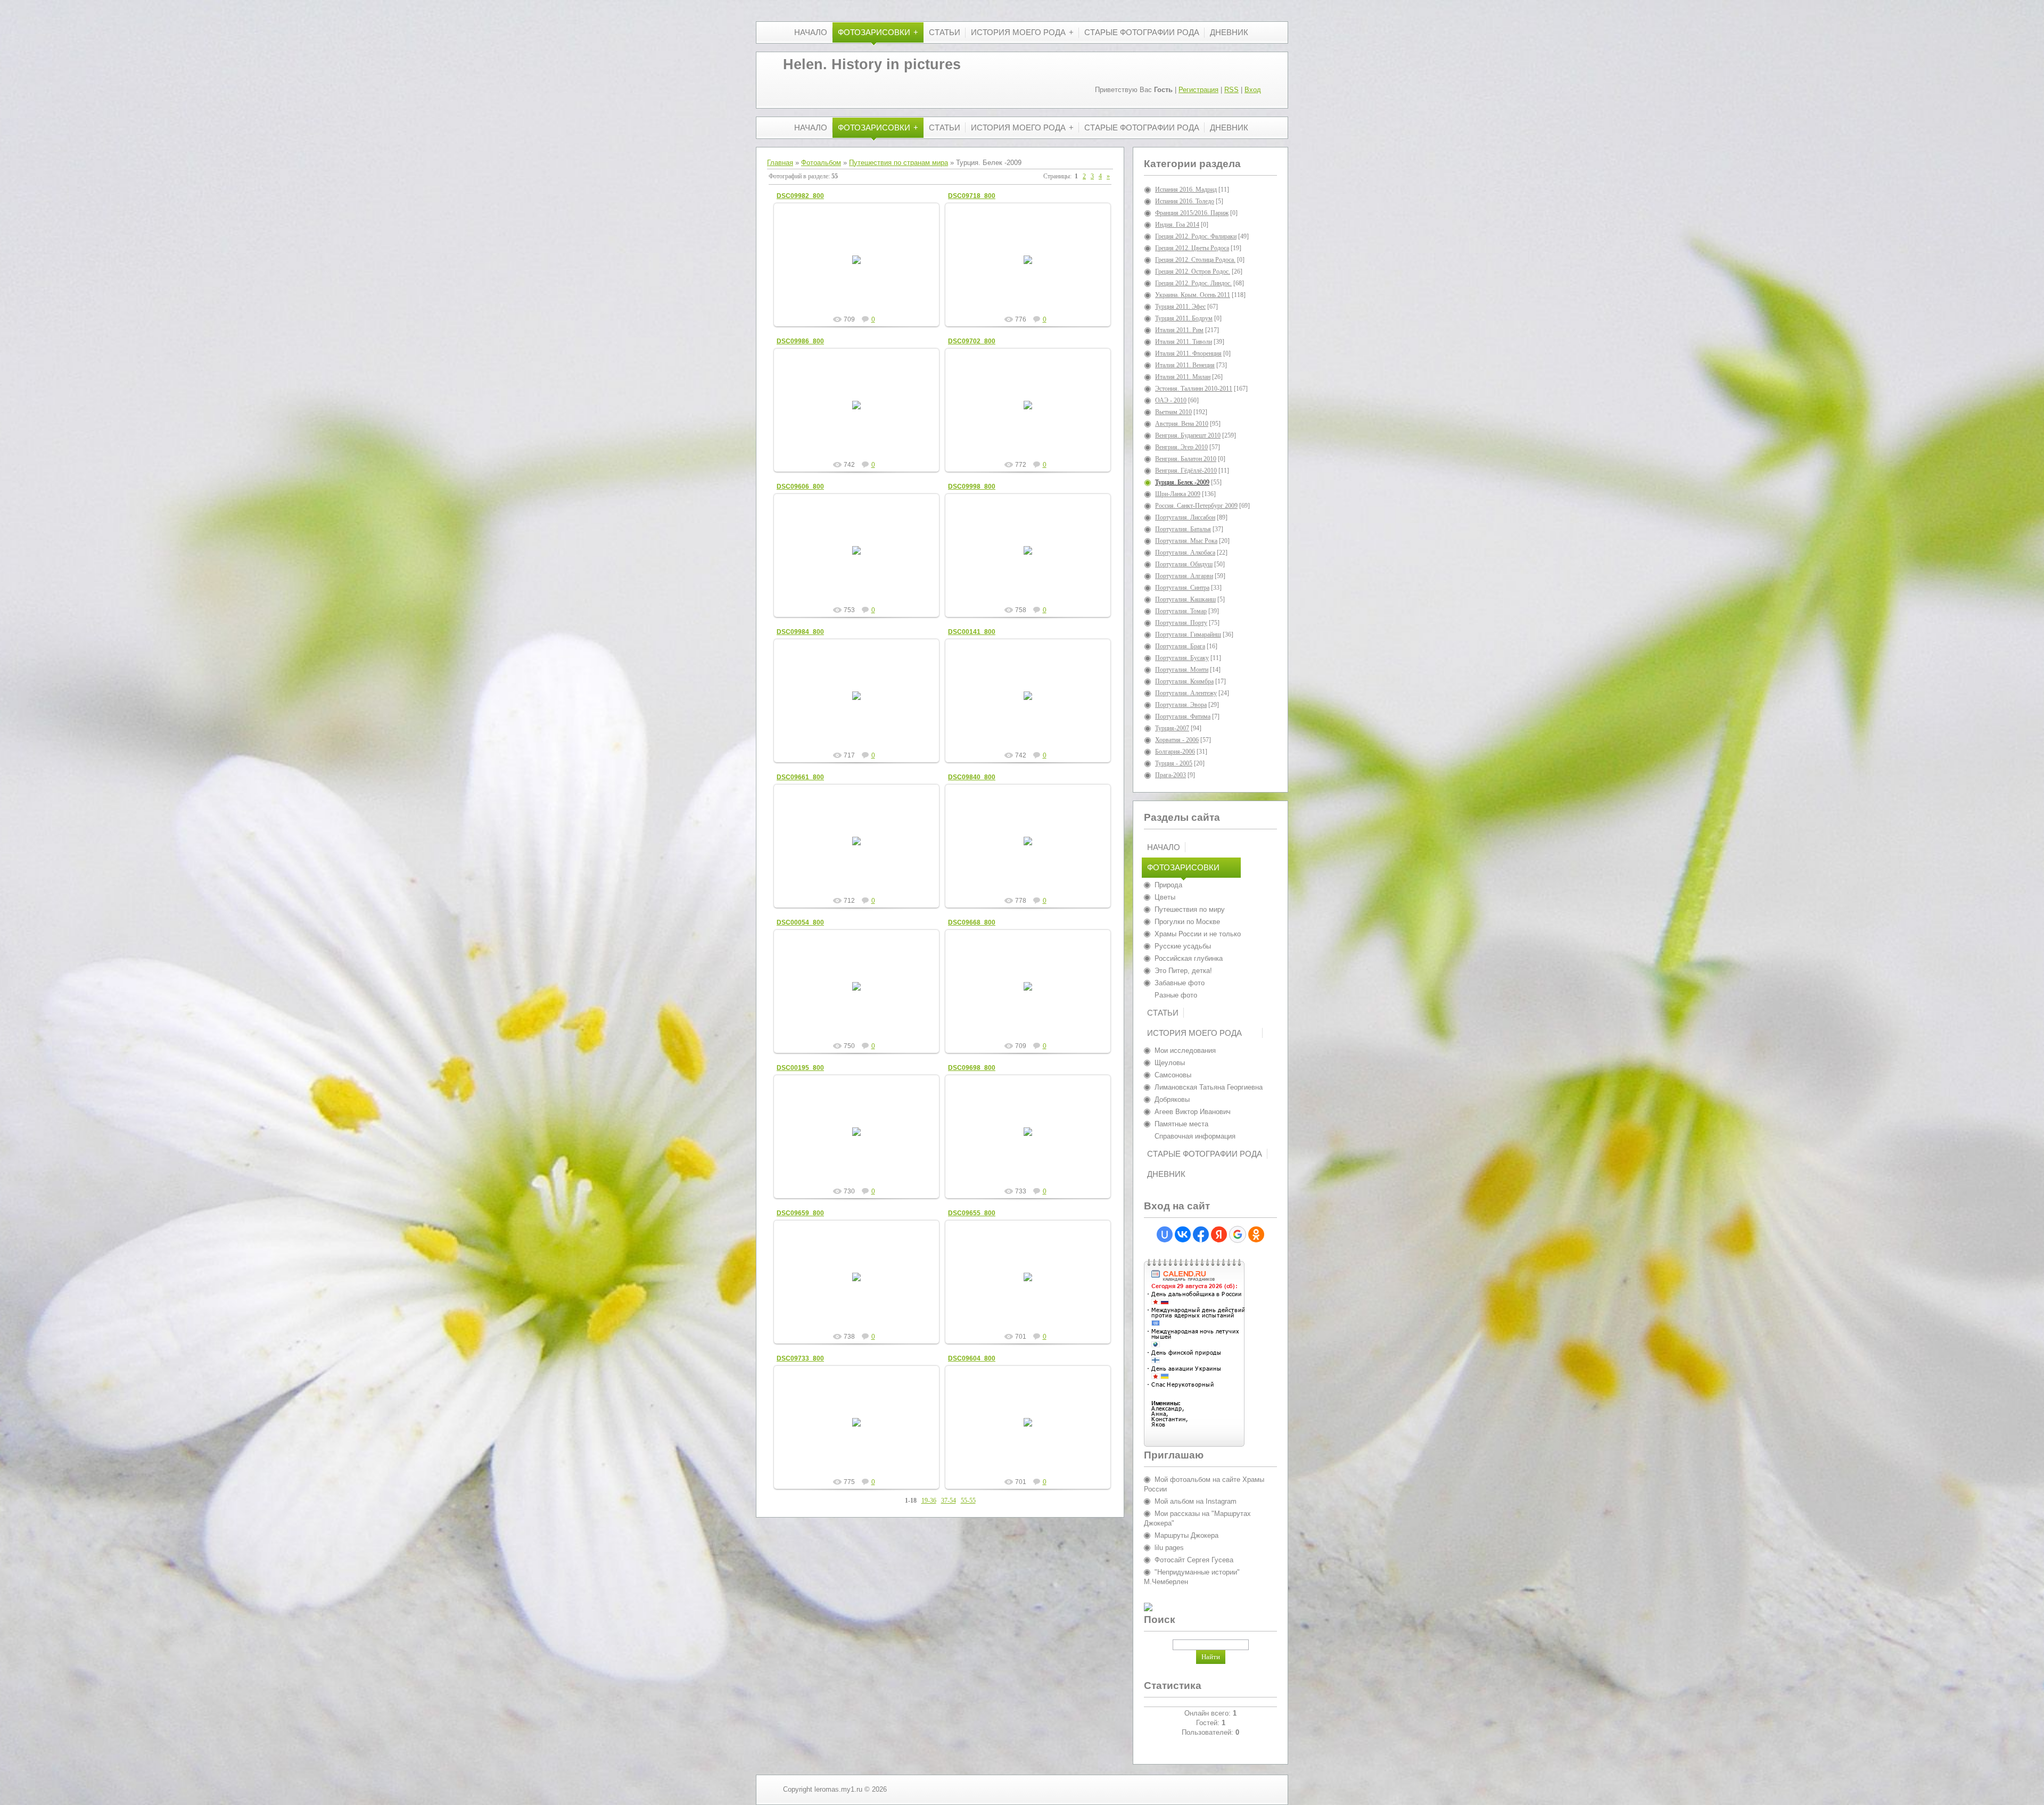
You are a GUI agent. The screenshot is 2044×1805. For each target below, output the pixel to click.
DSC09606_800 (800, 487)
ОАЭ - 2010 (1171, 400)
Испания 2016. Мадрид (1186, 189)
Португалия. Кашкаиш (1185, 599)
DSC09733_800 (800, 1358)
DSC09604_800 (972, 1358)
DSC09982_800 (800, 196)
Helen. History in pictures (872, 64)
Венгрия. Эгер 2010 (1181, 447)
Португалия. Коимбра (1184, 681)
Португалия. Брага (1180, 646)
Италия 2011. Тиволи (1184, 342)
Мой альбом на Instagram (1196, 1501)
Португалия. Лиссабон (1185, 517)
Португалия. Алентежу (1186, 693)
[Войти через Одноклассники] (1256, 1234)
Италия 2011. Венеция (1185, 365)
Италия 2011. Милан (1183, 377)
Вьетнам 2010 (1173, 412)
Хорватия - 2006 (1177, 740)
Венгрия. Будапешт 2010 (1188, 435)
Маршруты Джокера (1186, 1535)
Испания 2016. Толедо (1185, 201)
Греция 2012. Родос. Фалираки (1196, 236)
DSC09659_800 (800, 1213)
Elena (861, 268)
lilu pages (1169, 1548)
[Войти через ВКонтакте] (1183, 1234)
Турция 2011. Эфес (1180, 307)
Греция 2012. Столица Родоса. (1195, 260)
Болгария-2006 (1175, 752)
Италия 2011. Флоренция (1188, 353)
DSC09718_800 (972, 196)
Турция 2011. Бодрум (1184, 318)
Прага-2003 (1171, 775)
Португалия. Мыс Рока (1186, 541)
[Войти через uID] (1165, 1234)
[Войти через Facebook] (1201, 1234)
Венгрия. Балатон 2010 (1186, 459)
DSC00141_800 (972, 632)
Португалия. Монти (1182, 670)
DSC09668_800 (972, 922)
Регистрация (1198, 90)
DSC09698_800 (972, 1068)
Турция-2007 (1172, 728)
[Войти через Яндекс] (1219, 1234)
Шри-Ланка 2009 (1178, 494)
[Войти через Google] (1238, 1234)
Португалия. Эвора (1181, 705)
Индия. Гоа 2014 (1177, 225)
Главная (780, 163)
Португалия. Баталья (1183, 529)
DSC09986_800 (800, 341)
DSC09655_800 (972, 1213)
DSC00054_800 (800, 922)
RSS (1231, 90)
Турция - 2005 (1174, 763)
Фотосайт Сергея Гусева (1194, 1560)
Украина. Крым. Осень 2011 (1193, 295)
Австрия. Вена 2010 (1182, 424)
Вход (1253, 90)
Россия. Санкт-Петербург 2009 (1196, 506)
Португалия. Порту (1181, 623)
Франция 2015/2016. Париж (1192, 213)
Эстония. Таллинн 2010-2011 (1194, 389)
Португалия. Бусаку (1182, 658)
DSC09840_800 (972, 777)
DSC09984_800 (800, 632)
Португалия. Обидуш (1184, 564)
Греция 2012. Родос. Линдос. (1193, 283)
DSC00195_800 (800, 1068)
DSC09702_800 (972, 341)
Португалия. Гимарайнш (1188, 634)
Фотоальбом (821, 163)
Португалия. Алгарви (1184, 576)
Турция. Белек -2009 (1182, 482)
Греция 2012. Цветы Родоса (1192, 248)
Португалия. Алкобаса (1185, 553)
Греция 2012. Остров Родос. (1193, 271)
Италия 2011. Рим (1179, 330)
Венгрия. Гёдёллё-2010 (1186, 471)
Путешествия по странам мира (899, 163)
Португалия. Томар (1181, 611)
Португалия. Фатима (1183, 716)
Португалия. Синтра (1182, 588)
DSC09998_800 (972, 487)
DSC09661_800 (800, 777)
